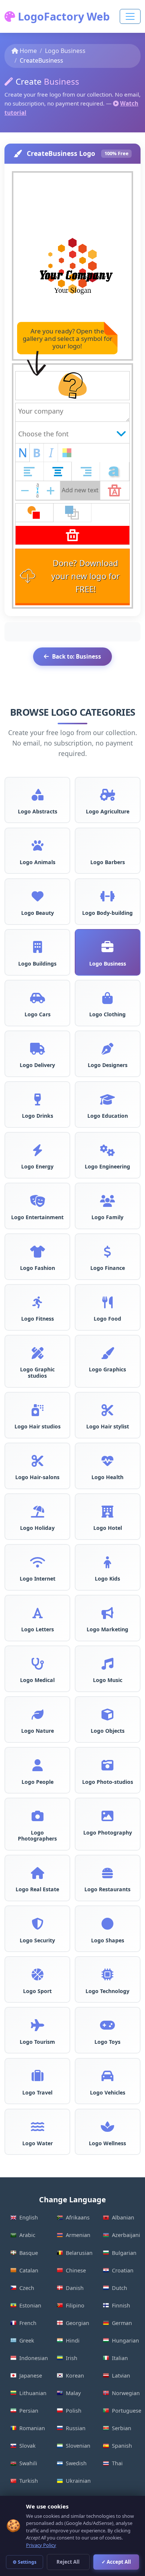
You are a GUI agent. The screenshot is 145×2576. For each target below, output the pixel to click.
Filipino (75, 2305)
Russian (76, 2428)
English (29, 2217)
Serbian (122, 2428)
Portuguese (126, 2411)
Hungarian (125, 2340)
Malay (73, 2393)
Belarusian (79, 2253)
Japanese (31, 2376)
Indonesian (34, 2358)
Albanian (123, 2217)
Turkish (29, 2481)
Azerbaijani (126, 2235)
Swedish (76, 2463)
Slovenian (78, 2446)
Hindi (73, 2340)
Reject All (68, 2562)
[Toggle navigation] (130, 16)
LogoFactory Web (62, 16)
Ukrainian (78, 2481)
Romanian (32, 2428)
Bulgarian (124, 2253)
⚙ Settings (25, 2562)
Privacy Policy (41, 2545)
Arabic (27, 2235)
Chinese (76, 2270)
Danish (75, 2288)
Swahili (28, 2463)
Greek (27, 2340)
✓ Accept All (116, 2562)
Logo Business (65, 51)
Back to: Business (77, 656)
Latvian (121, 2376)
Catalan (29, 2270)
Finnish (121, 2305)
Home (28, 51)
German (122, 2323)
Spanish (122, 2446)
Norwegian (126, 2393)
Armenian (78, 2235)
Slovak (28, 2446)
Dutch (120, 2288)
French (28, 2323)
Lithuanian (33, 2393)
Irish (72, 2358)
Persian (29, 2411)
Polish (74, 2411)
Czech (27, 2288)
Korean (75, 2376)
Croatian (123, 2270)
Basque (29, 2253)
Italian (120, 2358)
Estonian (30, 2305)
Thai (117, 2463)
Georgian (78, 2323)
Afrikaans (78, 2217)
